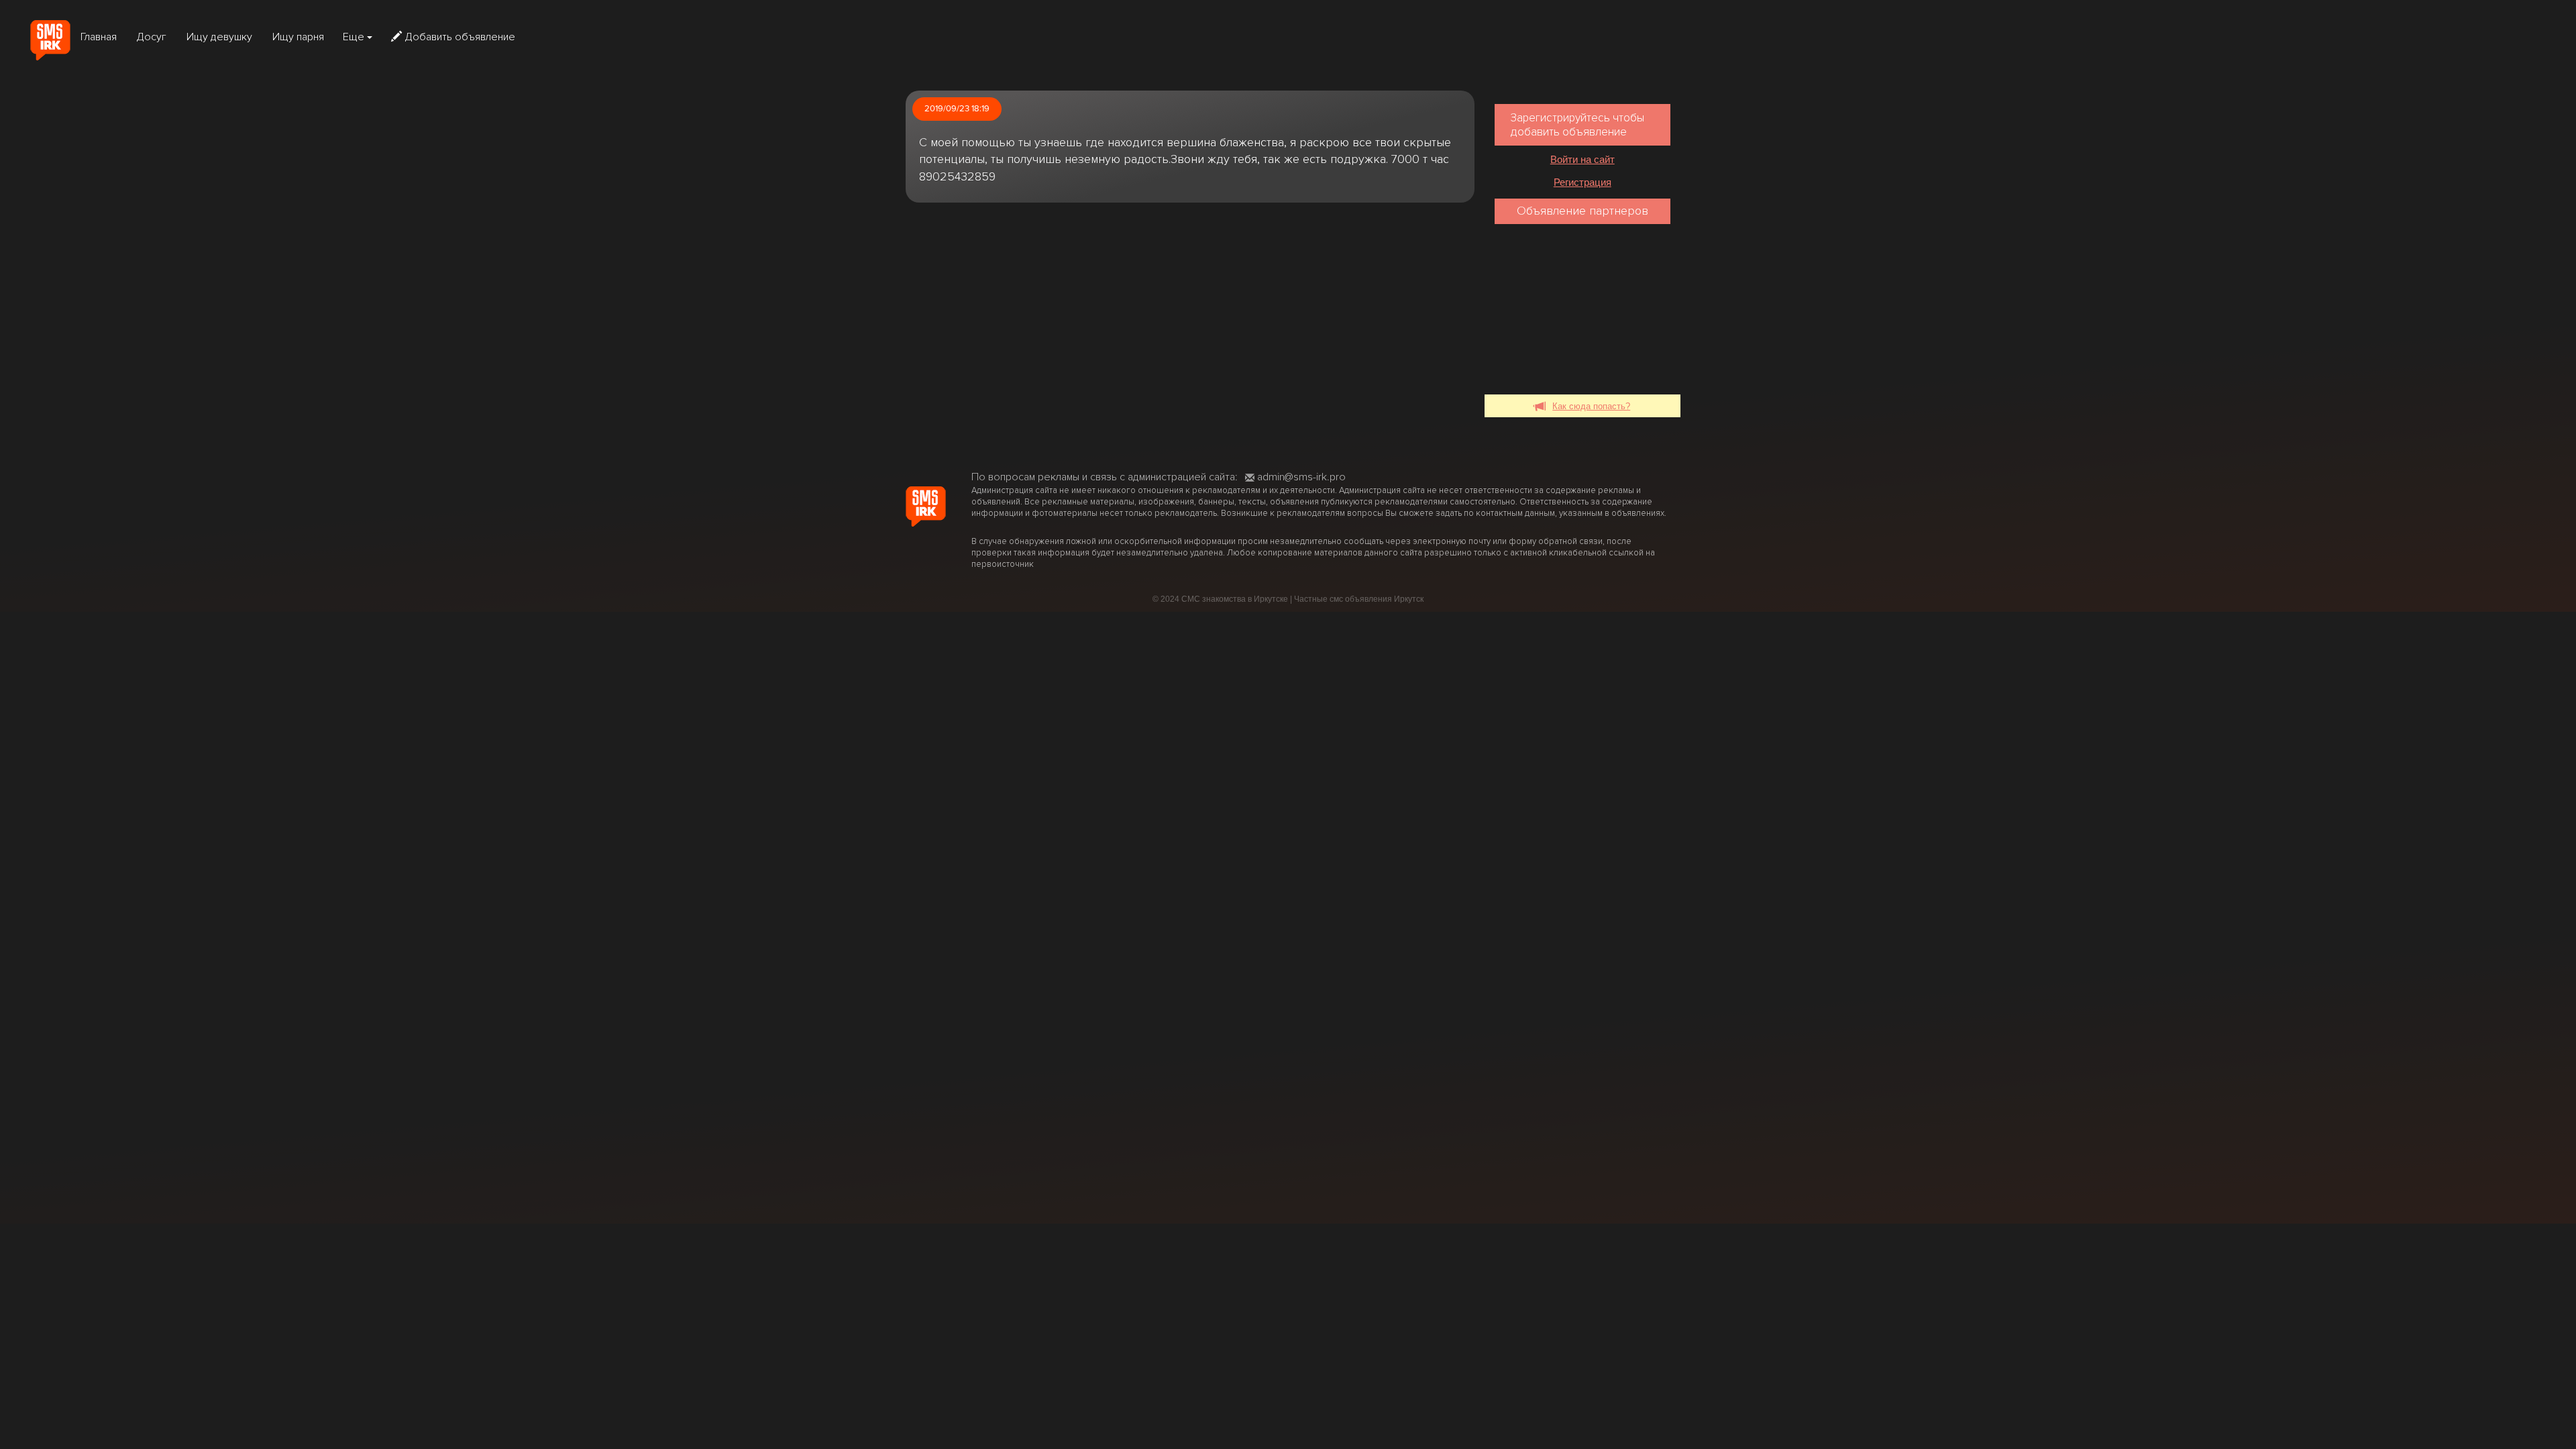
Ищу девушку (219, 37)
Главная (99, 37)
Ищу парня (298, 37)
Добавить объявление (460, 37)
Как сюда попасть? (1591, 406)
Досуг (152, 37)
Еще (355, 37)
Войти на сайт (1582, 159)
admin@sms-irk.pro (1301, 477)
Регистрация (1582, 182)
